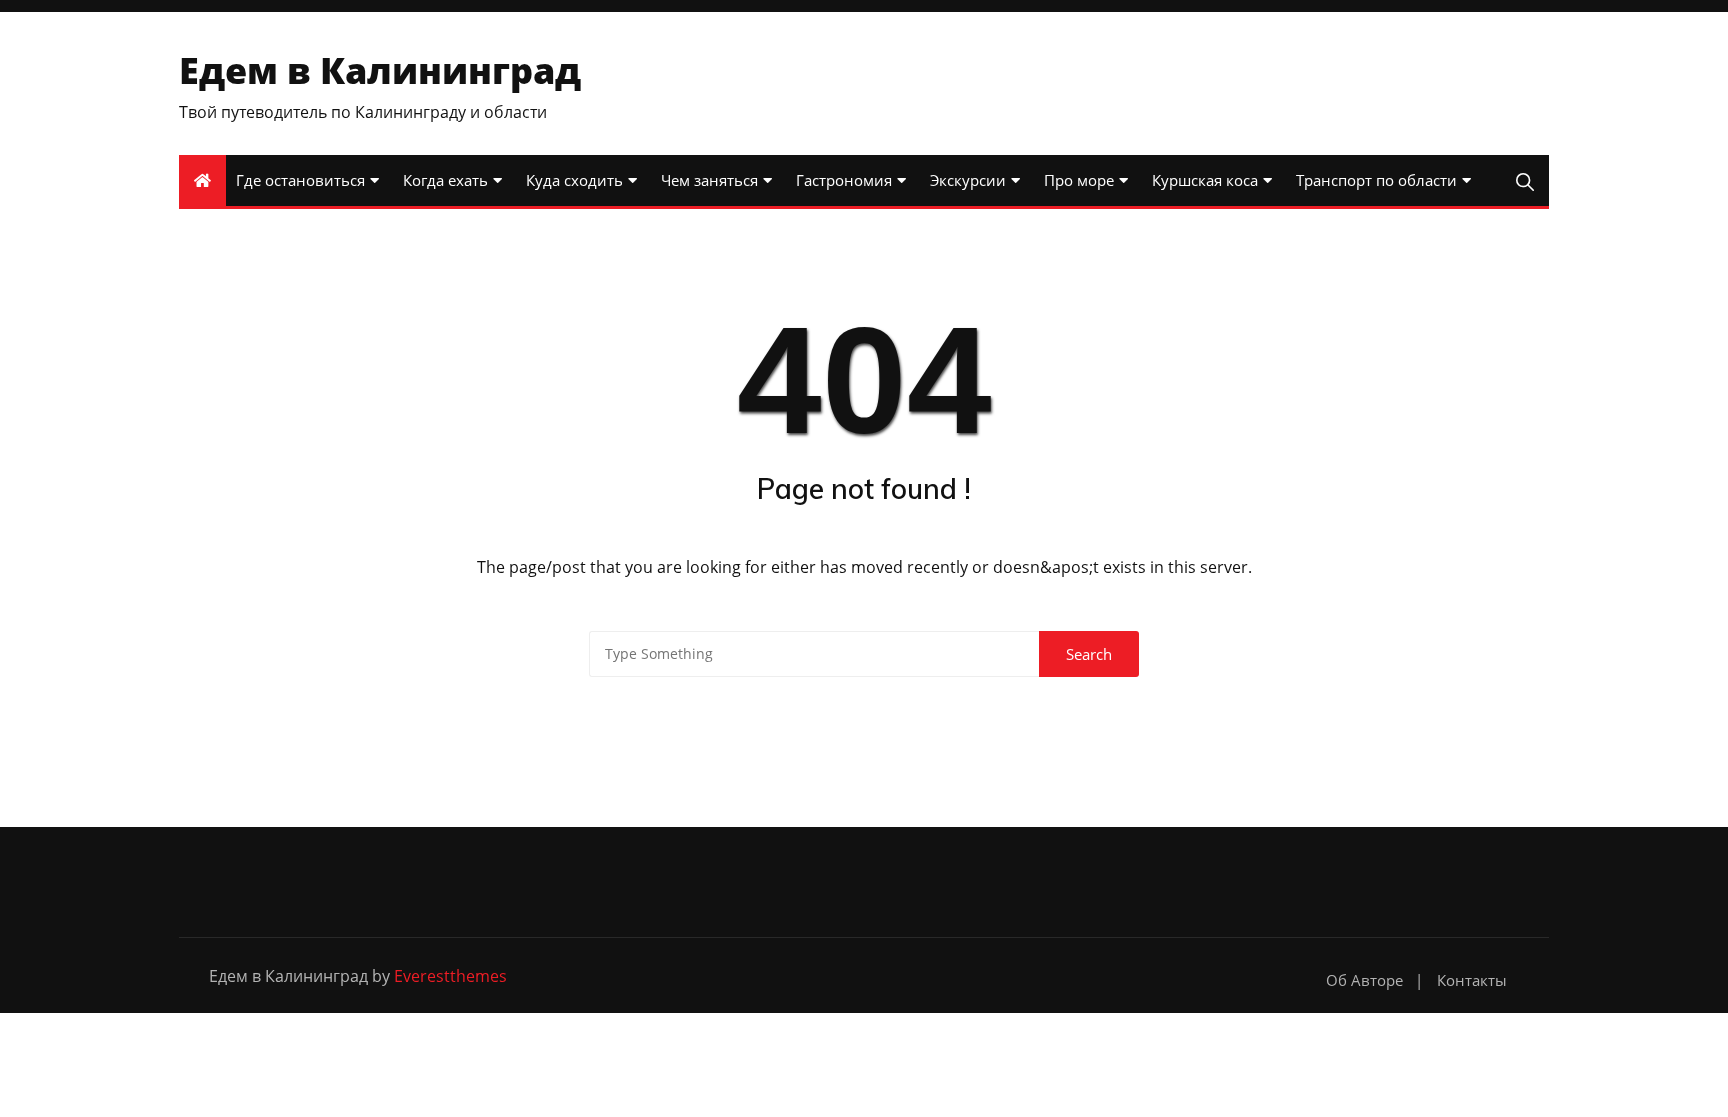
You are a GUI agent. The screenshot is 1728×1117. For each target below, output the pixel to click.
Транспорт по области (1376, 180)
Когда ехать (445, 180)
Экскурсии (968, 180)
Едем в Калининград (380, 70)
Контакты (1472, 980)
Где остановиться (300, 180)
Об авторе (1364, 980)
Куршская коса (1205, 180)
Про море (1079, 180)
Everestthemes (450, 976)
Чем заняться (709, 180)
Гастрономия (844, 180)
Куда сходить (574, 180)
